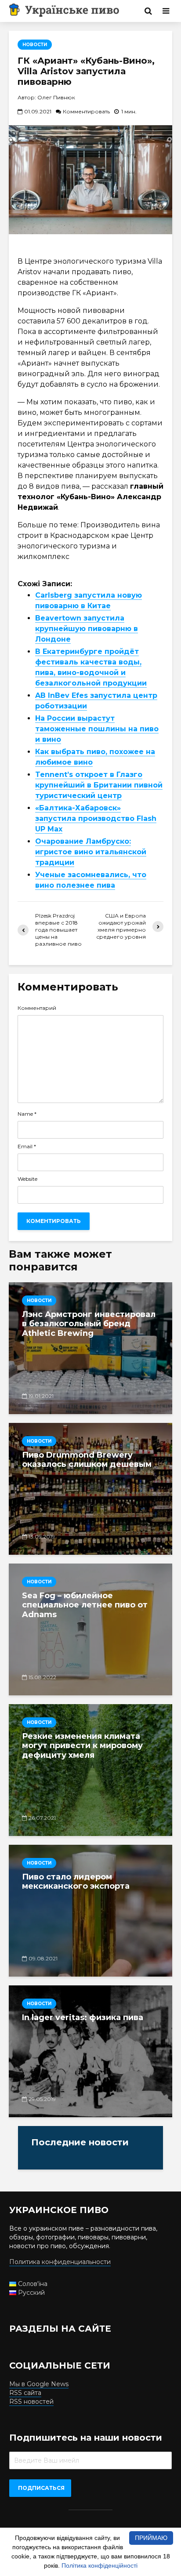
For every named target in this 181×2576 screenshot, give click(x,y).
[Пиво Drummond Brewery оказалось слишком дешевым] (90, 1489)
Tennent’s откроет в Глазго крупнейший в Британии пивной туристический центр (99, 785)
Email (27, 1147)
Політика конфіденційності (100, 2565)
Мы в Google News (39, 2384)
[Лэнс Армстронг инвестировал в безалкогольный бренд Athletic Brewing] (90, 1348)
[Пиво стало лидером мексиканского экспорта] (90, 1911)
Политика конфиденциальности (60, 2262)
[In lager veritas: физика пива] (90, 2051)
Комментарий (37, 1008)
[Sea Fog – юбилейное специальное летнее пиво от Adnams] (90, 1629)
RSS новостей (31, 2402)
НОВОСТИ (35, 45)
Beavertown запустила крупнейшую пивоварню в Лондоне (87, 629)
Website (27, 1179)
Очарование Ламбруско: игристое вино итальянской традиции (91, 852)
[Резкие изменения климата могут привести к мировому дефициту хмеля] (90, 1770)
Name (27, 1114)
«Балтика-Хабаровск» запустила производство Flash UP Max (96, 818)
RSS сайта (25, 2393)
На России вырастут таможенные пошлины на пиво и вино (97, 729)
